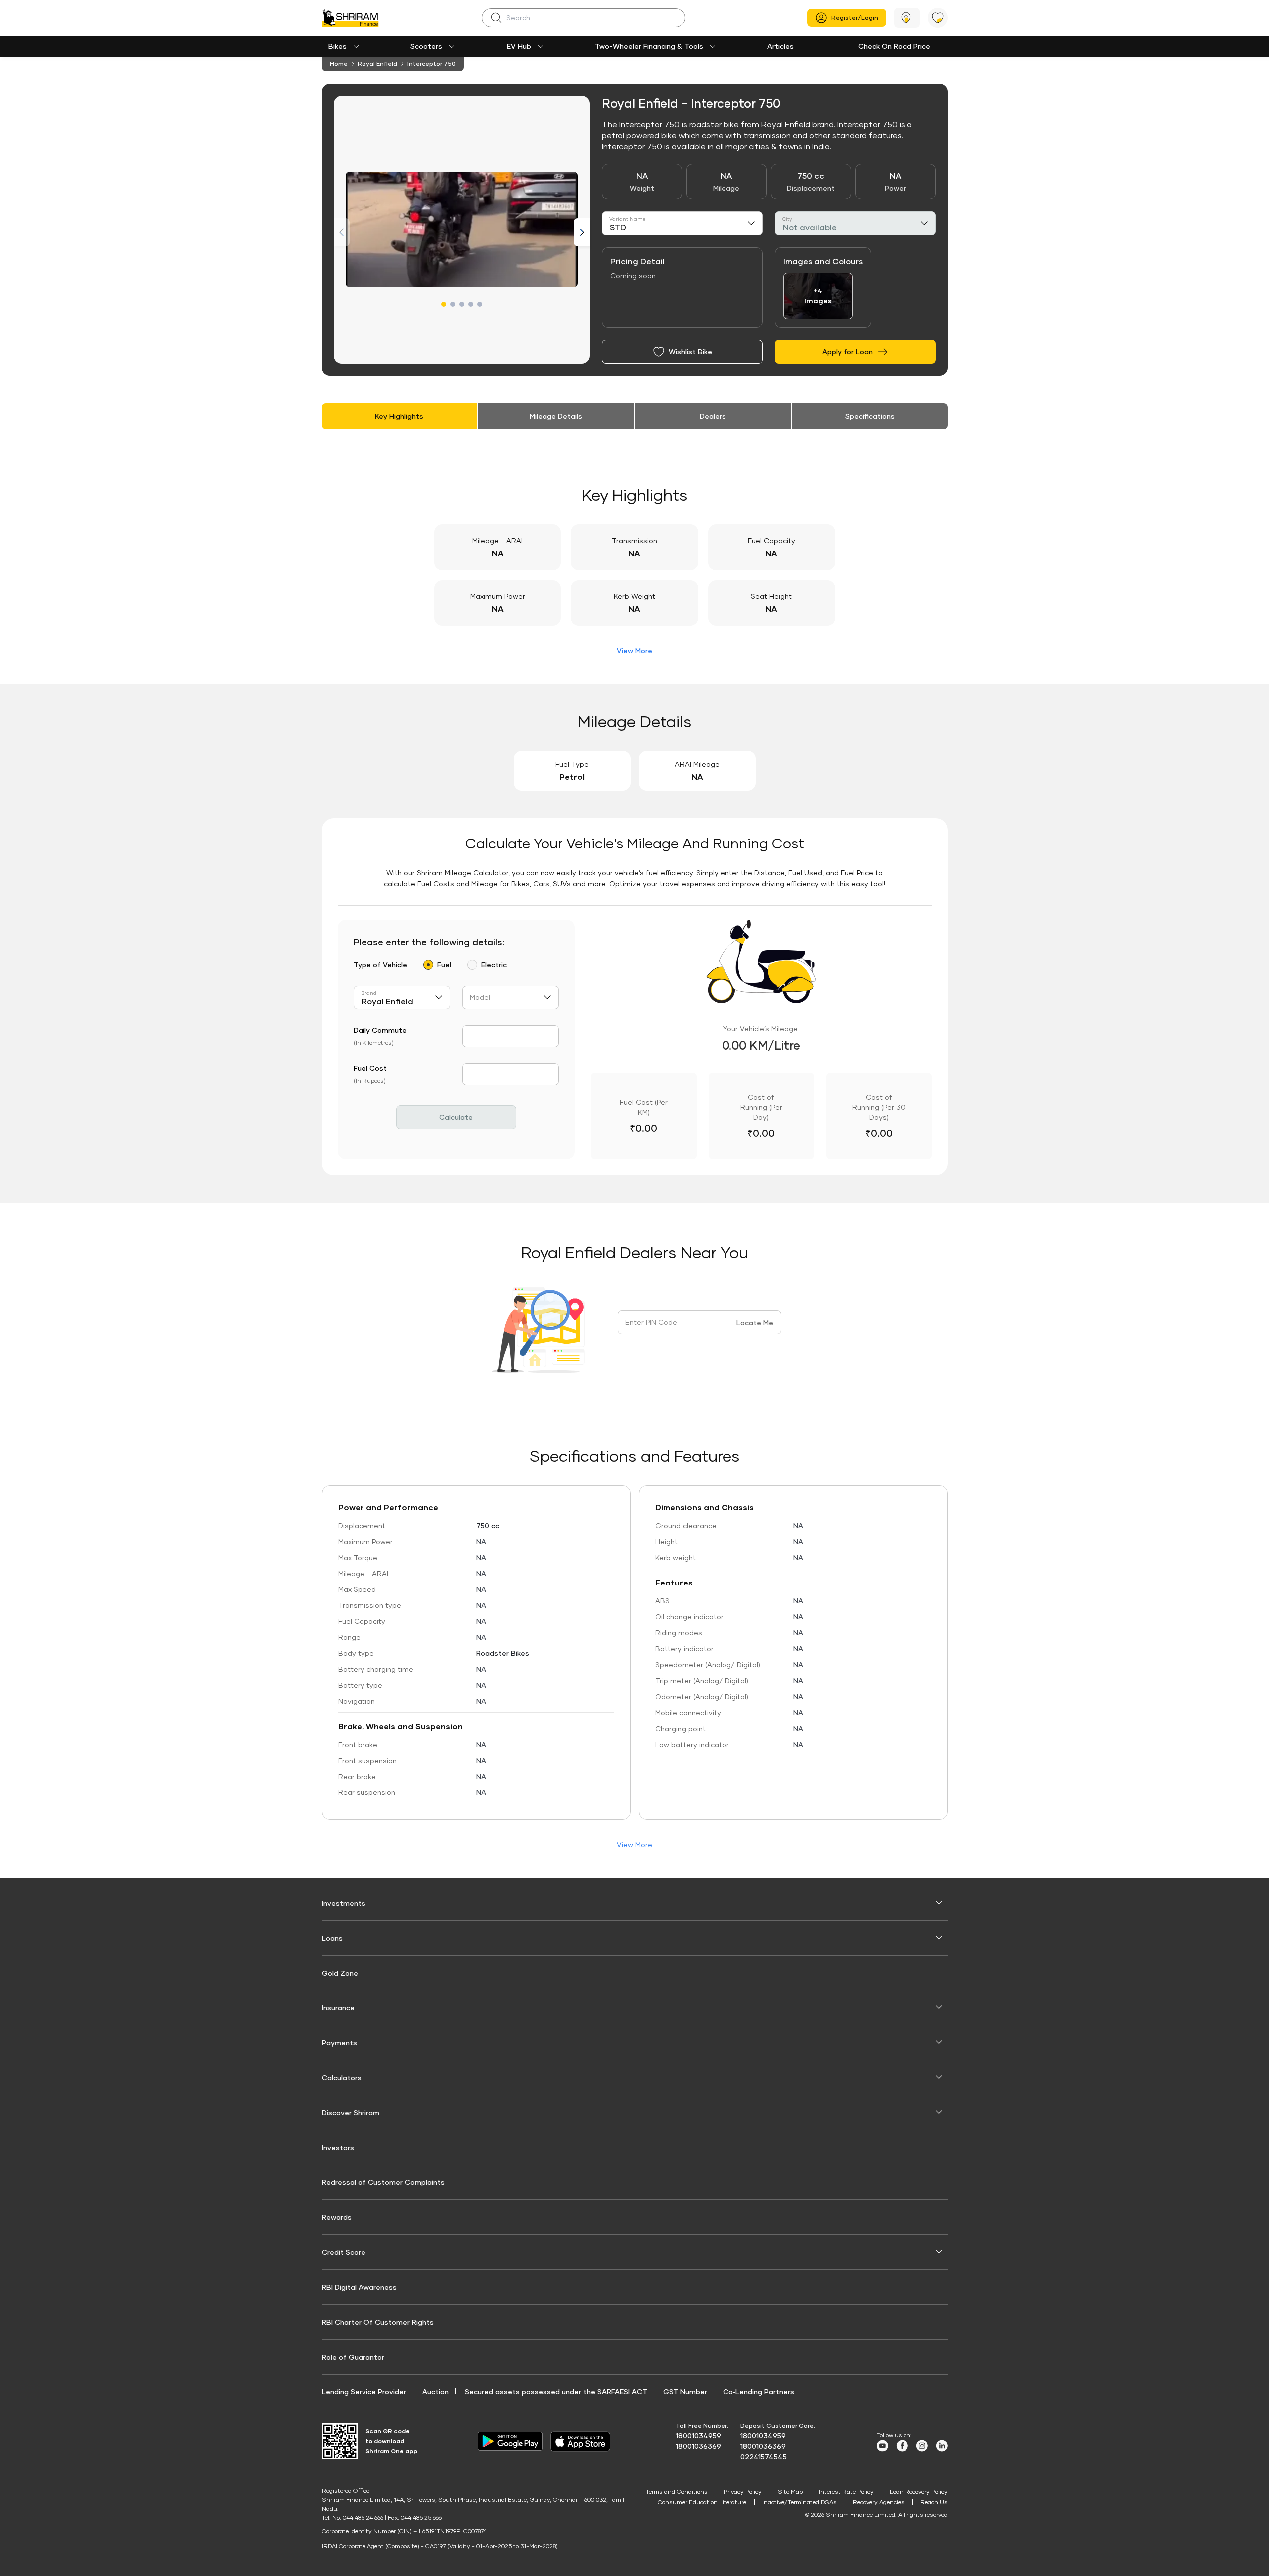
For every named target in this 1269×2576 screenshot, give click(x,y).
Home (339, 64)
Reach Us (934, 2502)
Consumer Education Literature (702, 2502)
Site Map (790, 2491)
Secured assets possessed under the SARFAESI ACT (556, 2392)
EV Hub (519, 46)
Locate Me (755, 1322)
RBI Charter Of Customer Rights (378, 2322)
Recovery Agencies (879, 2502)
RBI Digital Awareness (359, 2287)
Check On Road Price (894, 46)
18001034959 (698, 2436)
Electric (494, 964)
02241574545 (764, 2457)
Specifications (870, 416)
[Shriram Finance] (350, 18)
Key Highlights (399, 416)
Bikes (337, 46)
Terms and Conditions (677, 2491)
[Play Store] (510, 2441)
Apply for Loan (847, 351)
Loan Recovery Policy (919, 2491)
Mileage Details (556, 416)
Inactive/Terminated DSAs (800, 2502)
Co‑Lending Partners (759, 2392)
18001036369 (698, 2446)
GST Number (685, 2392)
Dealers (713, 416)
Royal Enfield (377, 64)
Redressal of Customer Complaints (383, 2182)
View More (634, 651)
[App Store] (583, 2442)
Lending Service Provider (364, 2392)
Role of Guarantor (353, 2357)
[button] (444, 304)
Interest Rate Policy (846, 2491)
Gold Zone (340, 1973)
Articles (781, 46)
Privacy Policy (743, 2491)
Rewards (337, 2217)
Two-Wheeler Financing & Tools (649, 46)
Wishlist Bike (690, 351)
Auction (436, 2392)
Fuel (444, 964)
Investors (338, 2147)
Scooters (426, 46)
